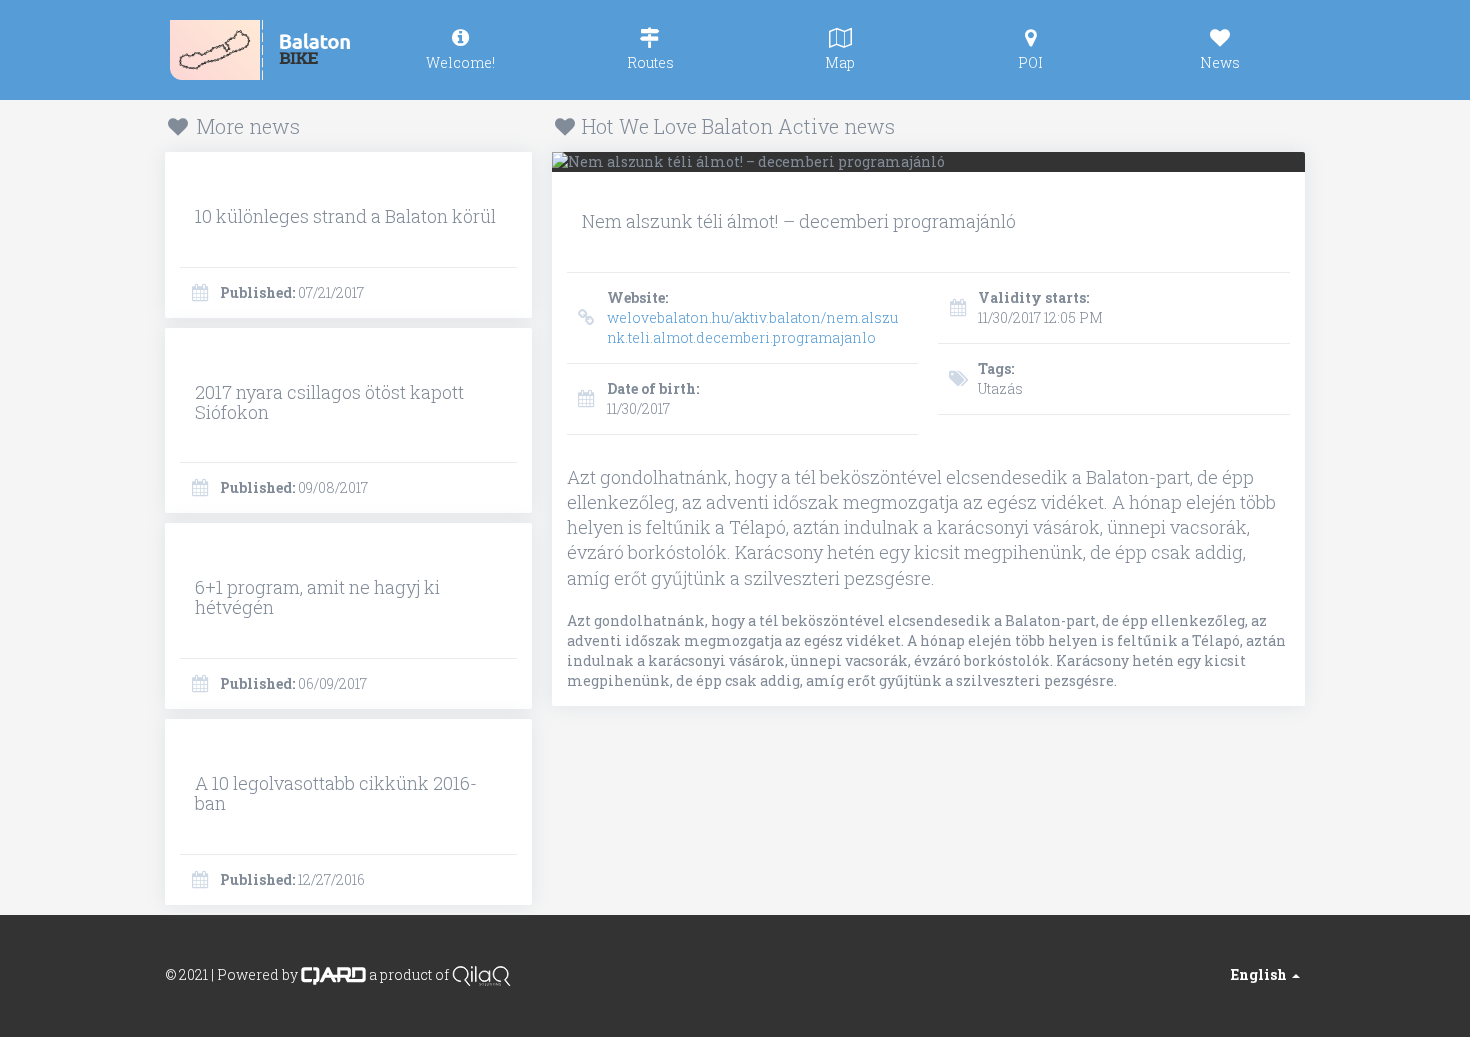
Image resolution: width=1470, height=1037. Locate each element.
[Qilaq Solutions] (481, 973)
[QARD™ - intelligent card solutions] (333, 973)
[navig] (460, 50)
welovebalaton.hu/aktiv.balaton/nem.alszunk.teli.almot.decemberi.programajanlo (752, 317)
